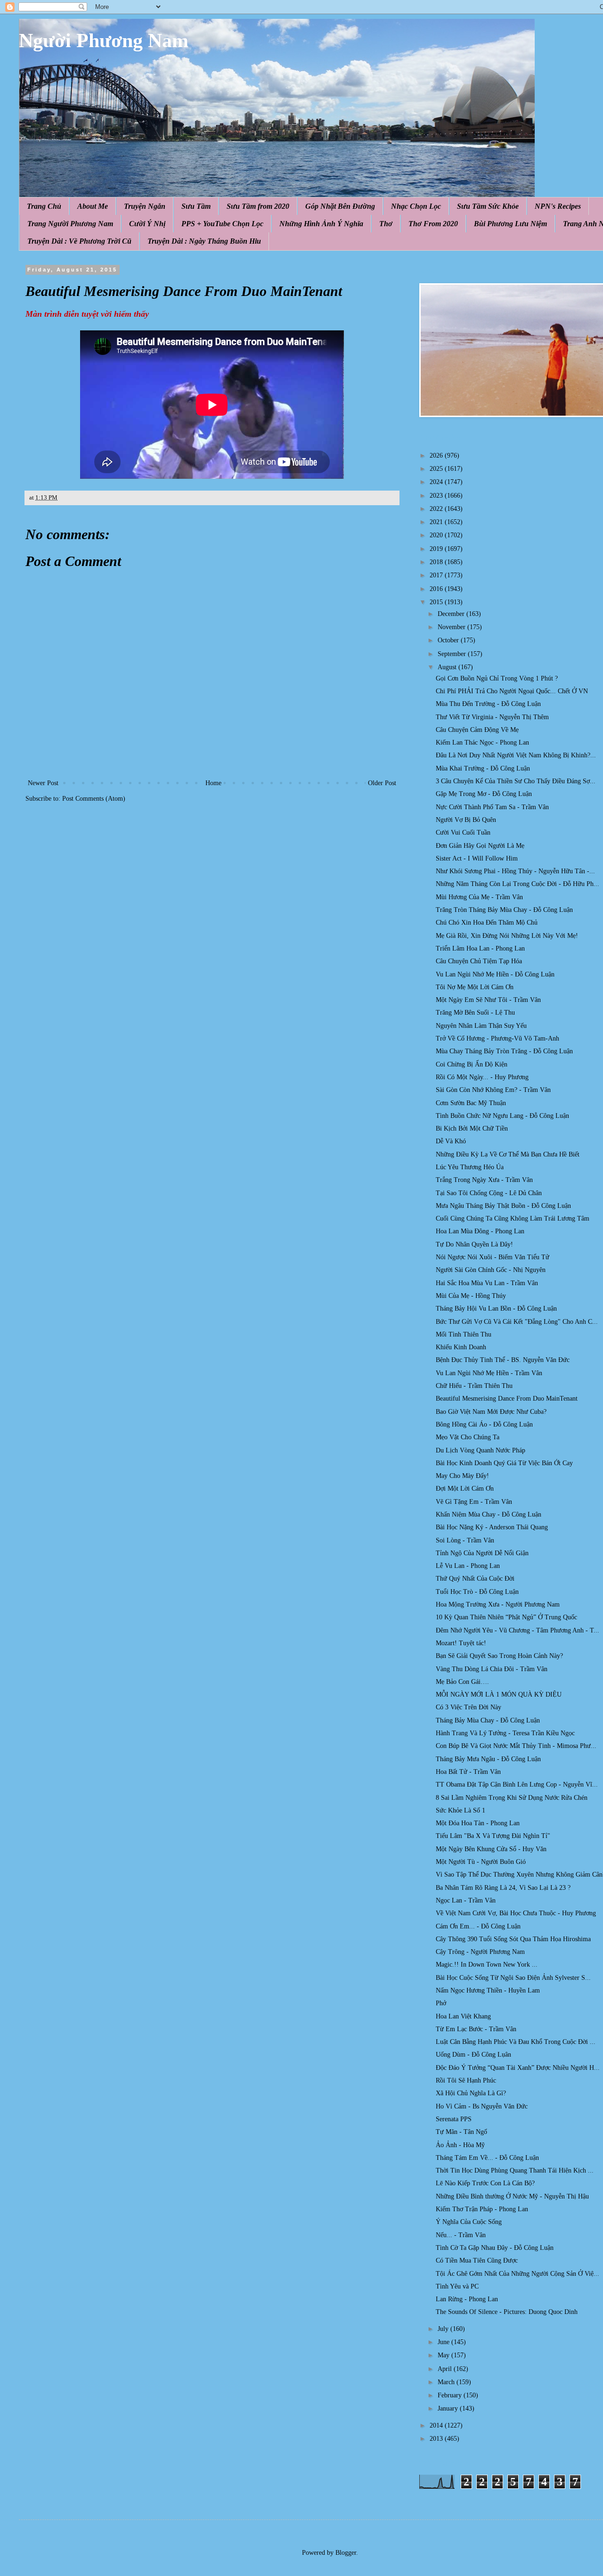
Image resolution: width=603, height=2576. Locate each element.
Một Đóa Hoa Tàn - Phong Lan (478, 1823)
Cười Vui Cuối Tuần (463, 833)
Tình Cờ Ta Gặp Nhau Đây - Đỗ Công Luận (495, 2248)
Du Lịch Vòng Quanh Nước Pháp (481, 1450)
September (453, 654)
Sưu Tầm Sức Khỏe (488, 206)
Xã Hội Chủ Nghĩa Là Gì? (471, 2093)
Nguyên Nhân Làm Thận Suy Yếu (481, 1026)
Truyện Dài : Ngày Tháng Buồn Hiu (204, 241)
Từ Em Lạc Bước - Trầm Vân (476, 2029)
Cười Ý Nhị (147, 224)
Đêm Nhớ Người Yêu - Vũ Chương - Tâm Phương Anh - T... (517, 1630)
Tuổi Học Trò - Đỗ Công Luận (477, 1592)
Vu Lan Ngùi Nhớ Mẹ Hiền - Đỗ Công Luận (495, 974)
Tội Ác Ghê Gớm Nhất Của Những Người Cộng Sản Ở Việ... (517, 2274)
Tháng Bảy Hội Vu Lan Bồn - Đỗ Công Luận (496, 1309)
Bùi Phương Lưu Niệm (510, 224)
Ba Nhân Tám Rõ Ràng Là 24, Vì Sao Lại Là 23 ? (503, 1888)
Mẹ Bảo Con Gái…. (462, 1682)
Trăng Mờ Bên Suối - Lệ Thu (475, 1013)
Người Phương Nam (104, 41)
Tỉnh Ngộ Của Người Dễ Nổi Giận (482, 1553)
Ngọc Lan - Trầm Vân (466, 1900)
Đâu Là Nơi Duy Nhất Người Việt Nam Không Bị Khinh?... (516, 755)
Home (213, 783)
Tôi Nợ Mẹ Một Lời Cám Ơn (475, 987)
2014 (437, 2425)
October (449, 640)
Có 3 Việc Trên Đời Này (469, 1707)
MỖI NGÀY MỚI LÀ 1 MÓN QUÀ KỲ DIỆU (499, 1694)
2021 (437, 522)
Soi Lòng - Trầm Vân (465, 1540)
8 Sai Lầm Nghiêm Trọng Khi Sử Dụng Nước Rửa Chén (512, 1798)
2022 (437, 509)
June (444, 2342)
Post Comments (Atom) (94, 799)
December (452, 614)
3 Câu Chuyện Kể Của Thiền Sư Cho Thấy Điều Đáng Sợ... (516, 781)
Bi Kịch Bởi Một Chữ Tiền (472, 1128)
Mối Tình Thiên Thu (464, 1334)
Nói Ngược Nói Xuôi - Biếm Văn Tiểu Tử (493, 1257)
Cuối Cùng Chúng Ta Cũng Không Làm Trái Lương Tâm (513, 1218)
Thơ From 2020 (433, 224)
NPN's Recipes (558, 206)
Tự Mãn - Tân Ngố (461, 2132)
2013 (437, 2439)
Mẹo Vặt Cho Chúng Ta (468, 1437)
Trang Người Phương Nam (70, 224)
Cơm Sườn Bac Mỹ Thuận (471, 1103)
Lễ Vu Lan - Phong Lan (468, 1566)
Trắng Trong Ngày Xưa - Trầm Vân (484, 1180)
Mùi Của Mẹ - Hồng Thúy (471, 1296)
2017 (437, 575)
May (444, 2355)
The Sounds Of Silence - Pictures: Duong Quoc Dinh (507, 2312)
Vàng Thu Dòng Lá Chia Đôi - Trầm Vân (492, 1669)
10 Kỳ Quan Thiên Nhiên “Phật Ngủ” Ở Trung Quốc (506, 1617)
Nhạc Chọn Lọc (416, 206)
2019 (437, 549)
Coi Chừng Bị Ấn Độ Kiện (472, 1064)
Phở (441, 2003)
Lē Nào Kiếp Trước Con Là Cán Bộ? (485, 2183)
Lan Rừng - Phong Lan (467, 2299)
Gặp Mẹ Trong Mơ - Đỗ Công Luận (484, 794)
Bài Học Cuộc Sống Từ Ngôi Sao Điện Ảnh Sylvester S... (513, 1978)
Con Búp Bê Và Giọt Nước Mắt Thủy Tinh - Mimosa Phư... (516, 1746)
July (444, 2329)
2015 (437, 602)
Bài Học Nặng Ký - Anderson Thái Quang (492, 1527)
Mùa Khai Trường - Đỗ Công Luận (483, 768)
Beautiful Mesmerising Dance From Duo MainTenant (507, 1399)
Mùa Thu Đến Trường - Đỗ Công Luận (488, 704)
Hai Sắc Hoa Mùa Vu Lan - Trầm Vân (487, 1283)
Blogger (346, 2553)
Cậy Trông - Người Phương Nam (480, 1952)
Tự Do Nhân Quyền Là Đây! (474, 1244)
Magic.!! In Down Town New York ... (487, 1965)
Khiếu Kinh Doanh (461, 1347)
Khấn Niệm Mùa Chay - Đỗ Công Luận (489, 1514)
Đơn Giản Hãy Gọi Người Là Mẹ (480, 846)
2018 (437, 562)
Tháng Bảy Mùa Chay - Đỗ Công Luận (488, 1720)
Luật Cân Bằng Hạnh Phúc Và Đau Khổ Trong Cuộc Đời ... (516, 2042)
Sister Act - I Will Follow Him (477, 858)
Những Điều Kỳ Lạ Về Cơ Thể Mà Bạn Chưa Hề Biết (508, 1154)
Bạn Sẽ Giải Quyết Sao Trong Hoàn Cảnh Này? (499, 1656)
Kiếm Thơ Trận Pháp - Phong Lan (482, 2209)
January (449, 2408)
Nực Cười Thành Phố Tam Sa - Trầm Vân (492, 807)
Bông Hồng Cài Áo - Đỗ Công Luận (484, 1424)
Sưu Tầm (196, 206)
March (447, 2382)
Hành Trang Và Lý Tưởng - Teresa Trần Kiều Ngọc (505, 1733)
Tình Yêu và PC (457, 2286)
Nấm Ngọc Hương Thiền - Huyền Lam (488, 1990)
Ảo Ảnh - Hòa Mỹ (460, 2145)
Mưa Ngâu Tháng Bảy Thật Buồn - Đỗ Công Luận (503, 1206)
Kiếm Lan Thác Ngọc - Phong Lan (482, 742)
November (452, 627)
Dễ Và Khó (451, 1141)
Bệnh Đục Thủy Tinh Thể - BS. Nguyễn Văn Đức (503, 1360)
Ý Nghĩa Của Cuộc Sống (469, 2222)
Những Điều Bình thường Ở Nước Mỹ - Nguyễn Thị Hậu (512, 2196)
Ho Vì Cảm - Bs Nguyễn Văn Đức (482, 2106)
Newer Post (43, 783)
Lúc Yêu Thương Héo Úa (470, 1167)
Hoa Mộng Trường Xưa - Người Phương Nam (498, 1604)
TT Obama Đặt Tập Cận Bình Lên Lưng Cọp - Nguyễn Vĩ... (517, 1784)
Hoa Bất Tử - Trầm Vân (468, 1772)
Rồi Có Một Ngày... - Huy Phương (482, 1077)
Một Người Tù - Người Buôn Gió (481, 1862)
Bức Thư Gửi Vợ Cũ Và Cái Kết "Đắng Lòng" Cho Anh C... (517, 1322)
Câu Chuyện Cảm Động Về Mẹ (477, 730)
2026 (437, 455)
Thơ (386, 224)
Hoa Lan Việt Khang (463, 2016)
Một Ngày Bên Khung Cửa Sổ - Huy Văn (491, 1849)
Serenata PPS (454, 2119)
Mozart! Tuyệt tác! (461, 1643)
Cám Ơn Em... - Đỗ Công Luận (478, 1926)
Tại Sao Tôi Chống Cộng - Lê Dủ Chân (489, 1193)
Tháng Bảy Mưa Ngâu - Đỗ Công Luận (488, 1759)
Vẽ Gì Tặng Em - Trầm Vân (474, 1502)
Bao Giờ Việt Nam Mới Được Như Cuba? (491, 1412)
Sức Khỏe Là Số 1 (460, 1810)
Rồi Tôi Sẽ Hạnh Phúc (466, 2080)
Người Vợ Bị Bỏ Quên (466, 820)
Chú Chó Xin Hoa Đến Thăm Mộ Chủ (487, 923)
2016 (437, 589)
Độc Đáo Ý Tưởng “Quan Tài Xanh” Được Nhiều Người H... (518, 2068)
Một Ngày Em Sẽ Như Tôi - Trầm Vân (488, 1000)
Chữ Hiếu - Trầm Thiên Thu (474, 1386)
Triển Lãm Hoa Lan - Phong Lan (480, 948)
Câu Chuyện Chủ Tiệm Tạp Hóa (479, 961)
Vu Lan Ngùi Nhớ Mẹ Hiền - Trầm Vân (489, 1373)
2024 (437, 482)
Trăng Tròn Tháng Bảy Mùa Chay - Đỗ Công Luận (504, 910)
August (448, 667)
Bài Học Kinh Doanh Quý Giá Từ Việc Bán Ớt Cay (504, 1463)
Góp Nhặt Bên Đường (340, 206)
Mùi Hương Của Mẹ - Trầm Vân (479, 897)
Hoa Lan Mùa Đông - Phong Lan (480, 1231)
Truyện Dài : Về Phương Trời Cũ (79, 241)
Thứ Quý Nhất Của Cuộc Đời (475, 1579)
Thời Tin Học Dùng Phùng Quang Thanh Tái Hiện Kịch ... (515, 2170)
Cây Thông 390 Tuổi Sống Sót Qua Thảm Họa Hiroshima (513, 1939)
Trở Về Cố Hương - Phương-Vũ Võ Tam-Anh (497, 1038)
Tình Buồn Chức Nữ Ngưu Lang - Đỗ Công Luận (502, 1116)
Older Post (382, 783)
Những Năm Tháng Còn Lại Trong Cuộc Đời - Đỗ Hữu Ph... (517, 884)
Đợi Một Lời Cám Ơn (465, 1489)
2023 (437, 496)
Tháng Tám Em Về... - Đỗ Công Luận (487, 2158)
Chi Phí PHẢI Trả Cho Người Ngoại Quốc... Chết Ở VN (512, 691)
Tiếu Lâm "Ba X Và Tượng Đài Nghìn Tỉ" (493, 1836)
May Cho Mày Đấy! (462, 1476)
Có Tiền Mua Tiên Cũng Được (477, 2260)
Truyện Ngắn (145, 206)
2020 (437, 535)
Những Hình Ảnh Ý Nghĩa (321, 224)
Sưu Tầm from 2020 (258, 206)
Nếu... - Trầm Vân (461, 2235)
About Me (93, 206)
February (451, 2395)
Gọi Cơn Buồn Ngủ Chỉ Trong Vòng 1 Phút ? (497, 678)
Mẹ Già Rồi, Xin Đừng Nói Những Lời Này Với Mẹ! (507, 936)
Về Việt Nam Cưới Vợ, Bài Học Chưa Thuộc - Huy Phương (516, 1913)
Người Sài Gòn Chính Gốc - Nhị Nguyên (491, 1270)
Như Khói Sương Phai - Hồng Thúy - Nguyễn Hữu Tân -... (515, 871)
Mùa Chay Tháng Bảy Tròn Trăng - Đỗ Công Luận (504, 1051)
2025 (437, 469)
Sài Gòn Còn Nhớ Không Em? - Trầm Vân (493, 1090)
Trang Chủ (44, 206)
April (446, 2369)
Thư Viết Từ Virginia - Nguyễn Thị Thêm (492, 717)
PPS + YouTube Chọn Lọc (222, 224)
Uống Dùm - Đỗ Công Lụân (473, 2055)
